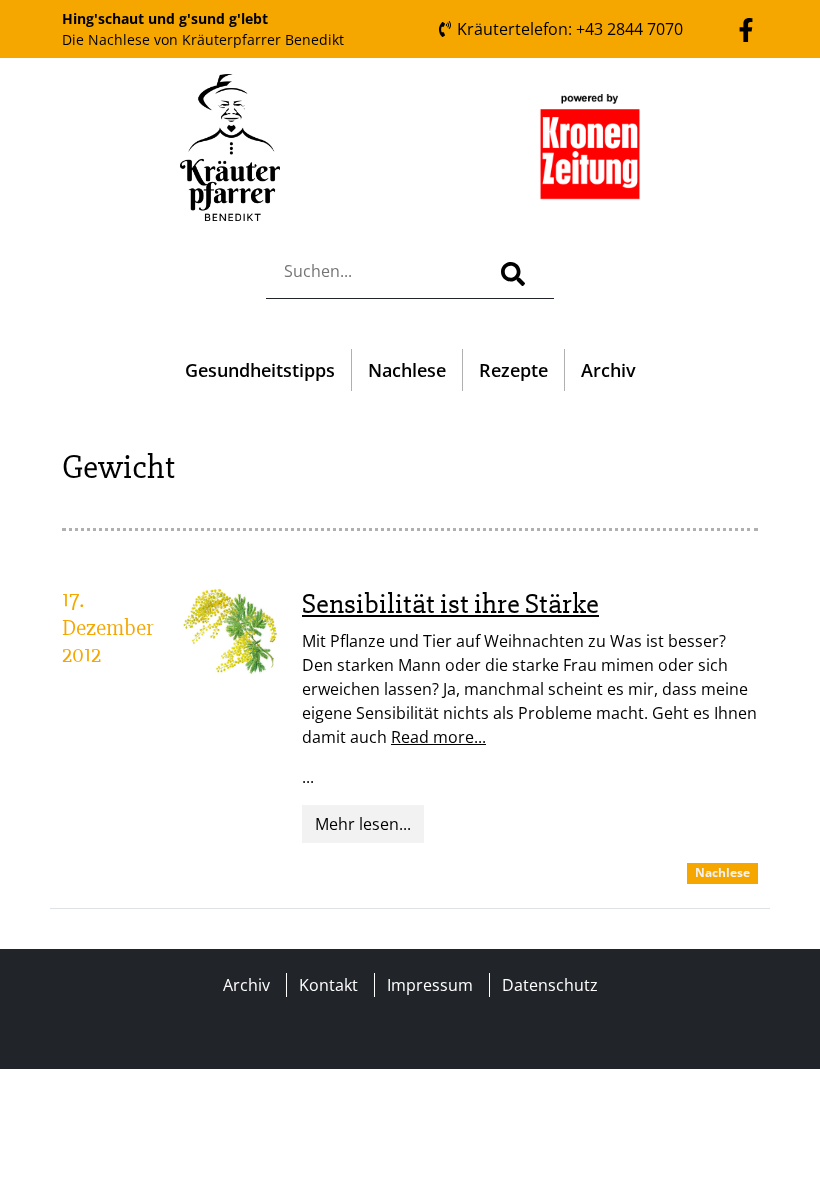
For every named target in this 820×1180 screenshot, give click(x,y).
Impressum (430, 985)
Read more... (438, 737)
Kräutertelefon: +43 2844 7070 (568, 29)
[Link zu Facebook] (746, 28)
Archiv (608, 370)
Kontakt (328, 985)
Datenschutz (550, 985)
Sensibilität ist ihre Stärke (450, 604)
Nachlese (407, 370)
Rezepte (513, 370)
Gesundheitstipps (260, 370)
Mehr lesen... (363, 824)
